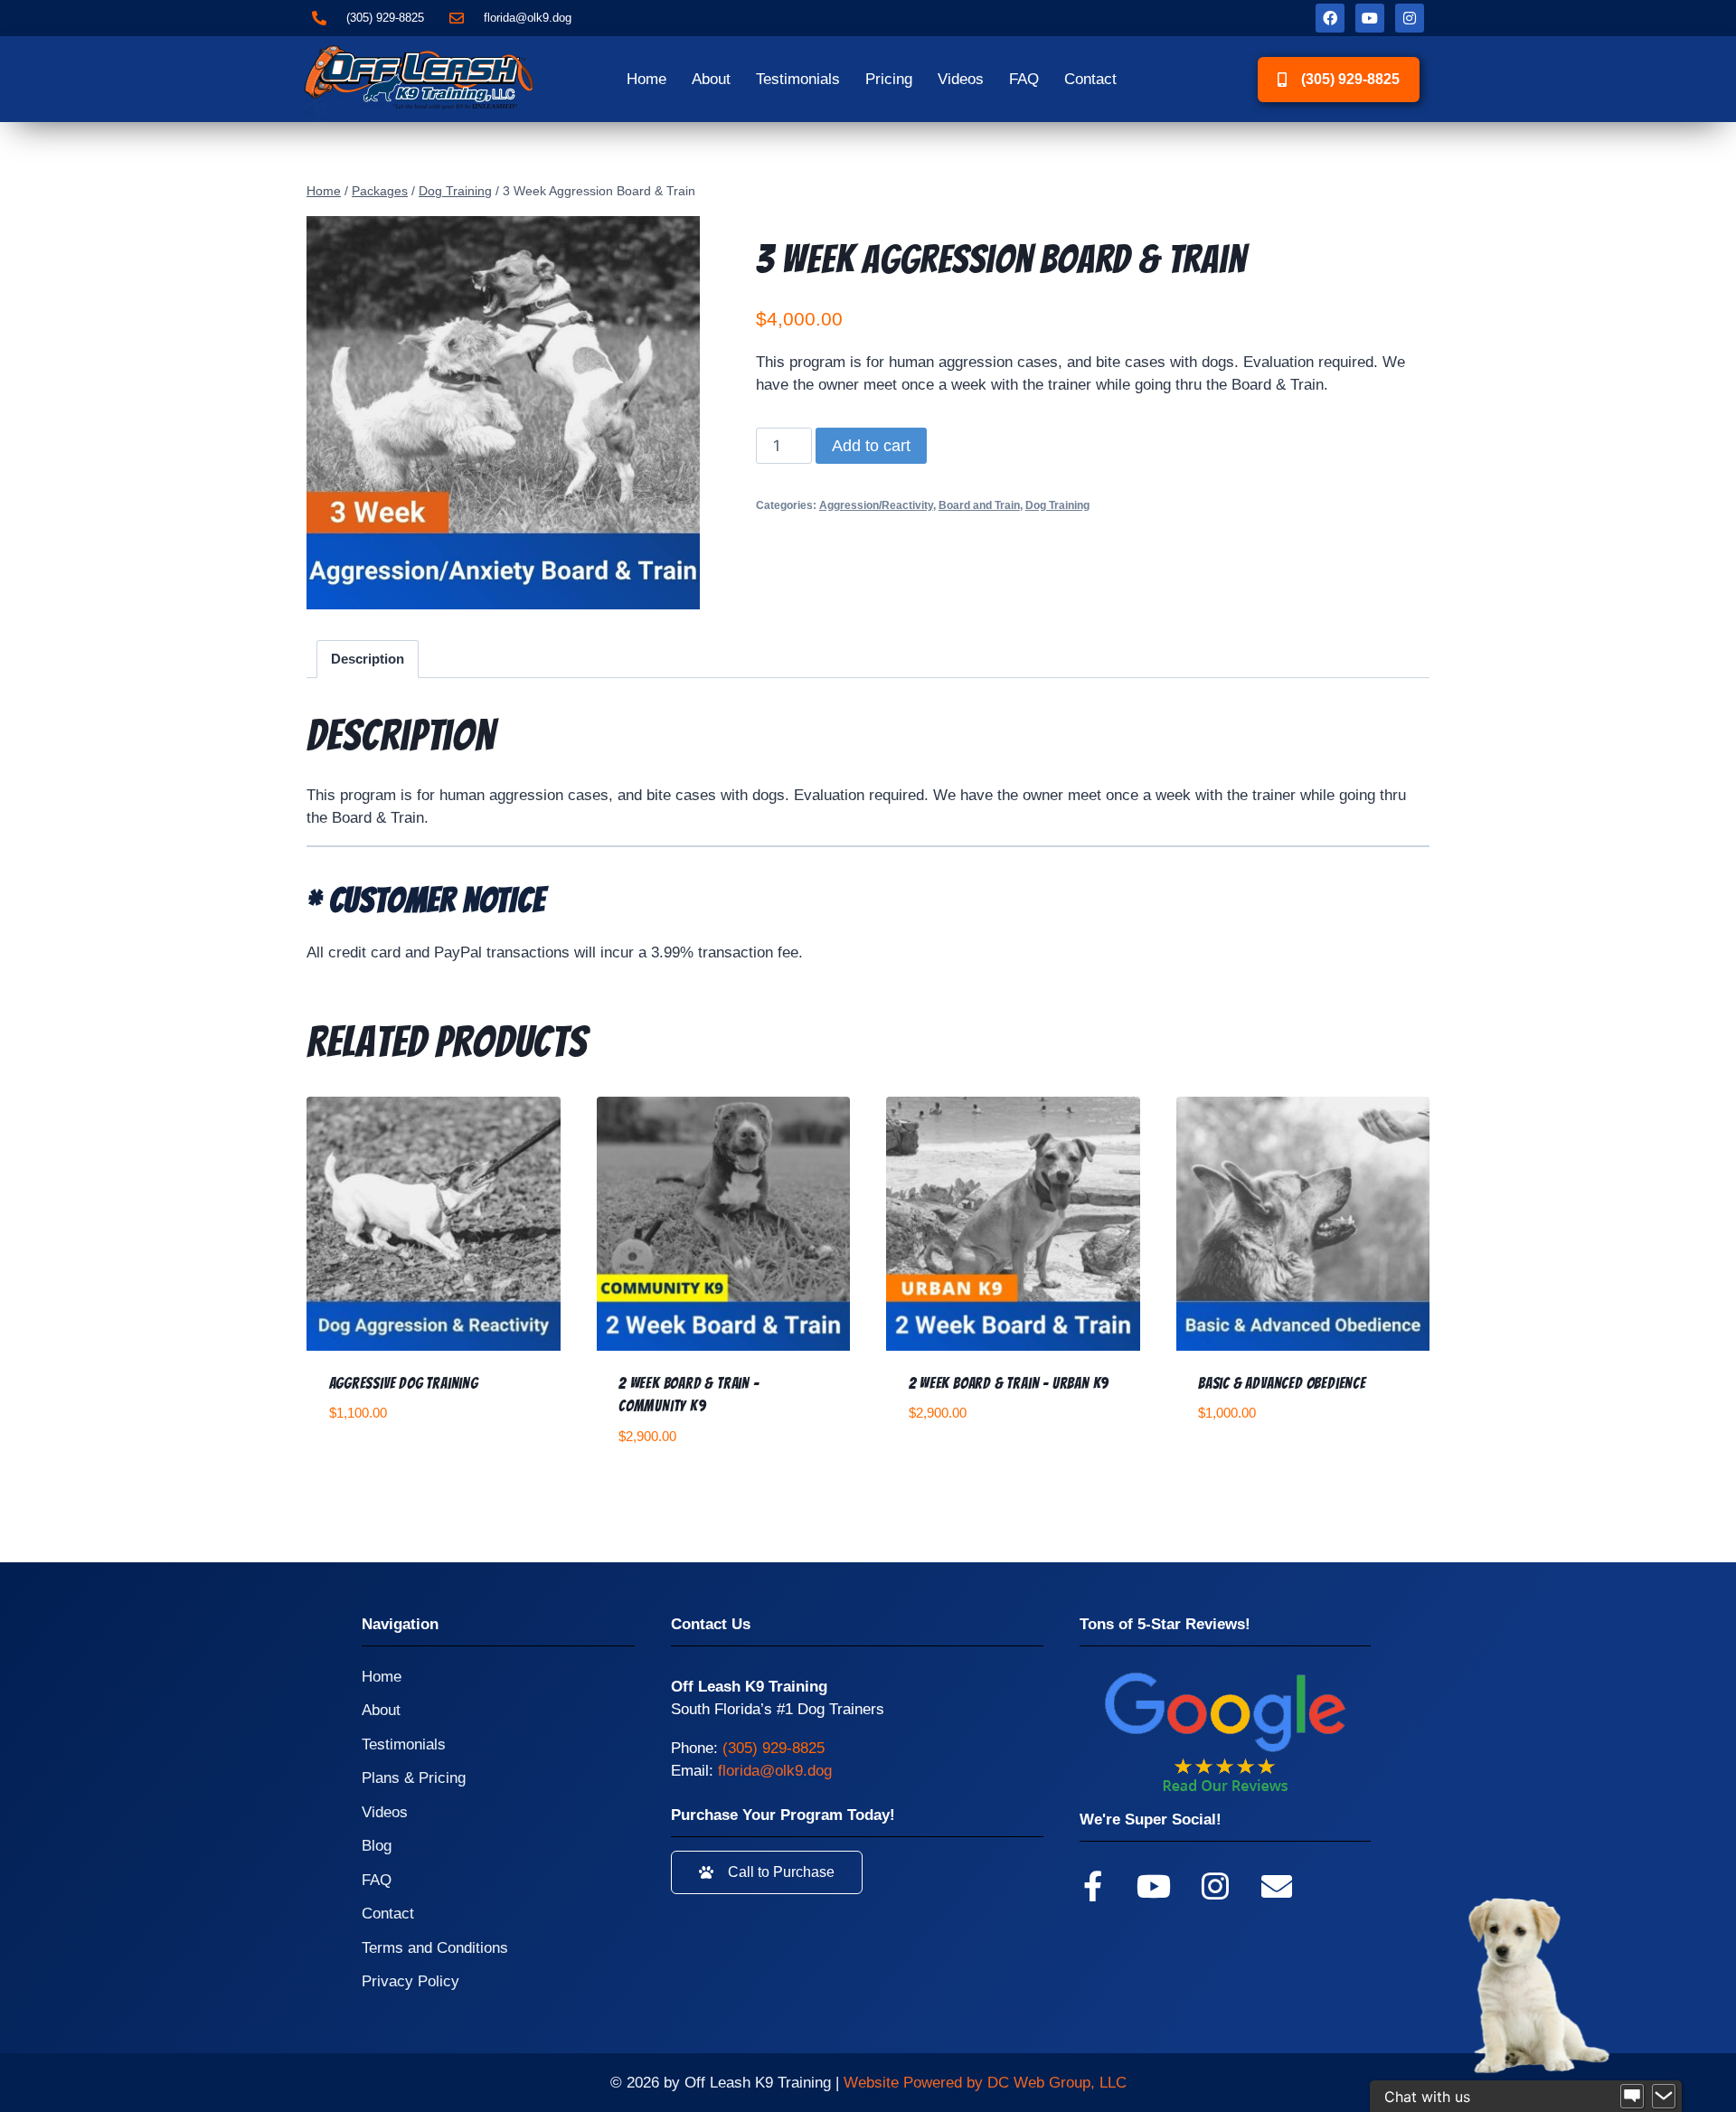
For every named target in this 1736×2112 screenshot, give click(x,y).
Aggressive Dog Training (404, 1383)
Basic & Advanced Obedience (1282, 1383)
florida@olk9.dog (775, 1771)
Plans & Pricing (414, 1778)
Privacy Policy (410, 1981)
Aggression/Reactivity (876, 505)
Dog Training (1057, 505)
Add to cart (871, 446)
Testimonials (798, 79)
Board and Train (979, 505)
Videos (961, 79)
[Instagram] (1410, 18)
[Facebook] (1330, 18)
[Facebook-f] (1092, 1886)
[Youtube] (1370, 18)
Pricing (889, 79)
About (711, 79)
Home (646, 79)
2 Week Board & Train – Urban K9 (1009, 1383)
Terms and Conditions (435, 1948)
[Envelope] (1277, 1886)
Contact (1090, 79)
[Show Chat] (1632, 2097)
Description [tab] (368, 659)
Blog (377, 1846)
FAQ (1024, 79)
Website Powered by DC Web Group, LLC (985, 2083)
